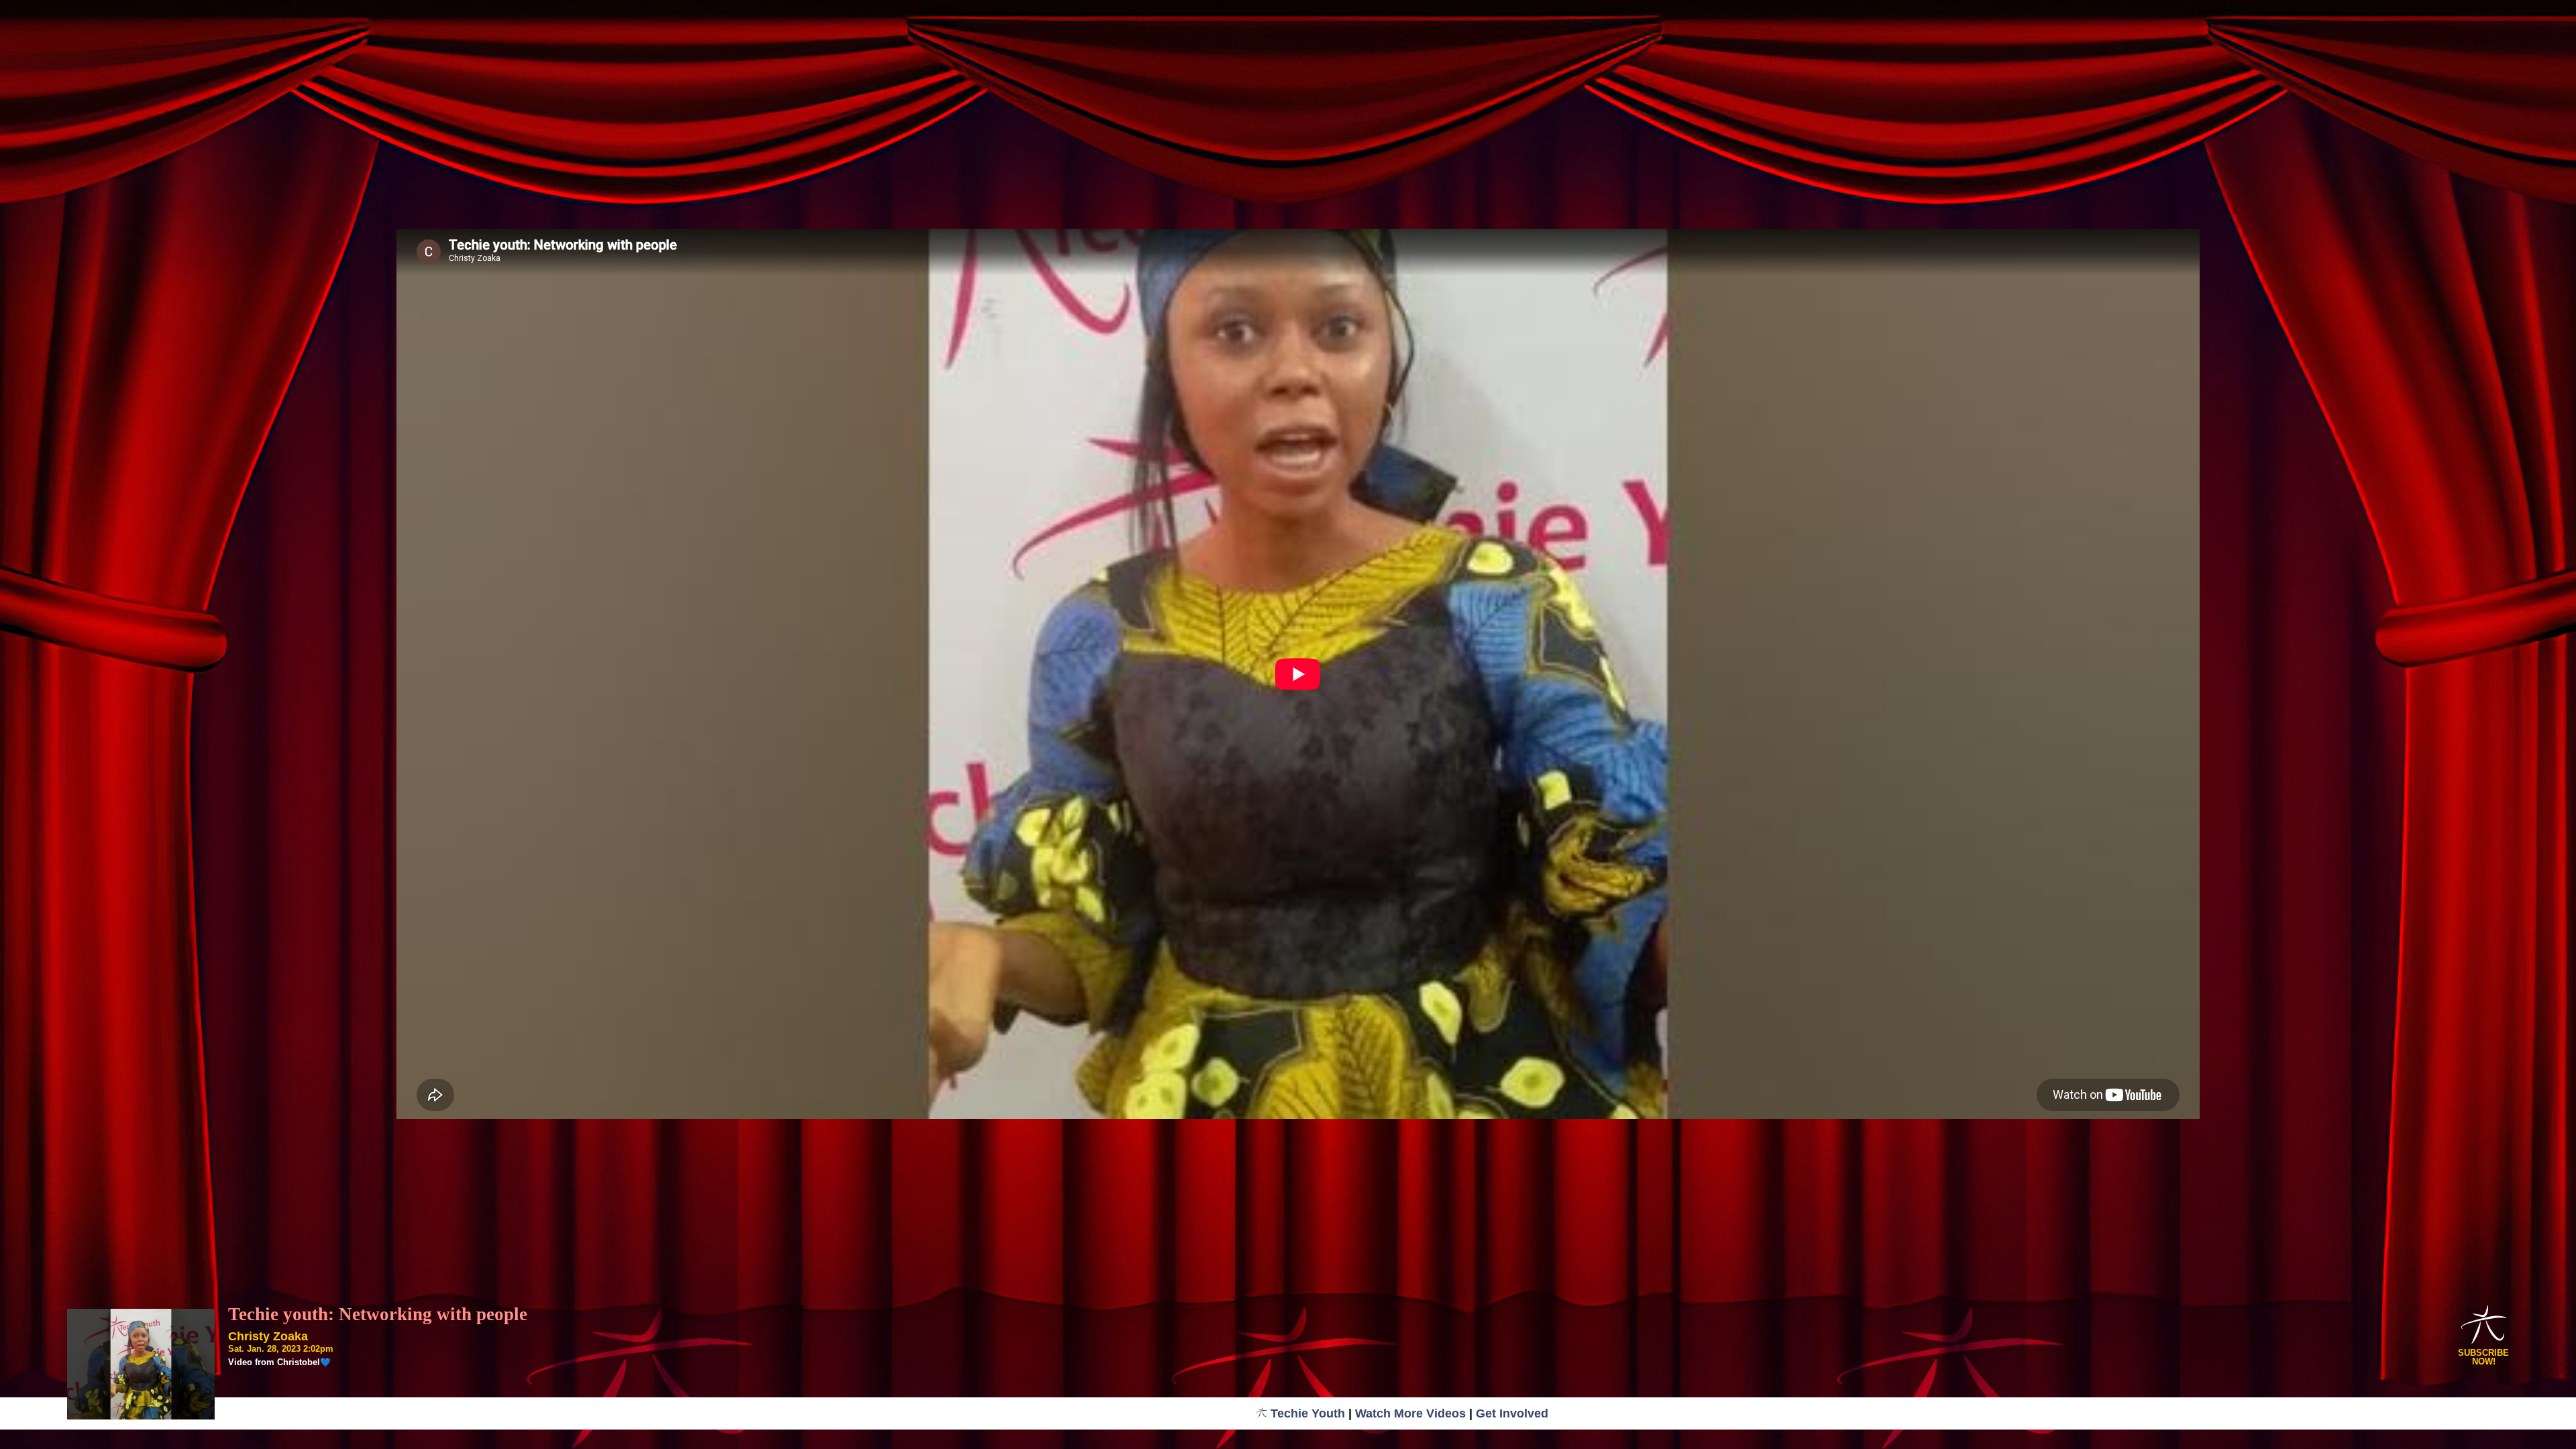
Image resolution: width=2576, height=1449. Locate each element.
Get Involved (1512, 1413)
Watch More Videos (1410, 1413)
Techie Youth (1308, 1413)
